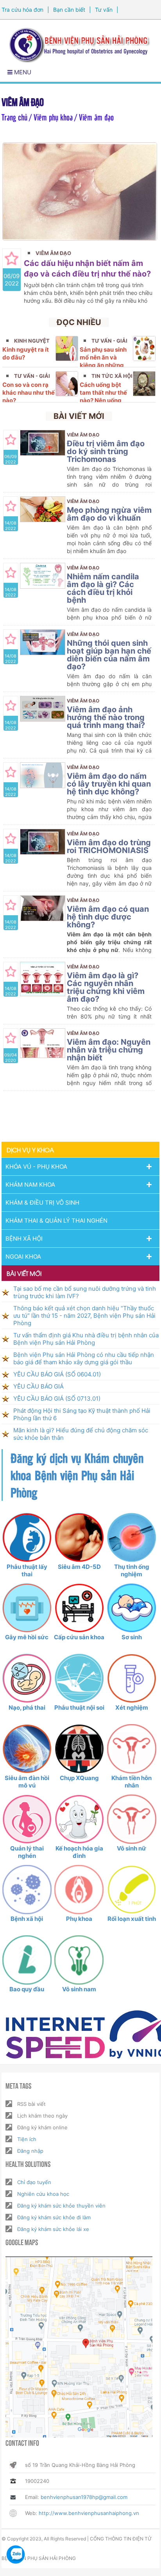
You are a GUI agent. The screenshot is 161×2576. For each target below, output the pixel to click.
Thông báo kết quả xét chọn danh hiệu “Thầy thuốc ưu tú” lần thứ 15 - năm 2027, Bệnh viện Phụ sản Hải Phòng (84, 1316)
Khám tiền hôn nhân (131, 1782)
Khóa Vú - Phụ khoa (36, 1167)
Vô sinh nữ (131, 1848)
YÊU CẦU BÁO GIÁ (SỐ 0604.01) (57, 1374)
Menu (22, 72)
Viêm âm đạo (53, 253)
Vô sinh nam (79, 1989)
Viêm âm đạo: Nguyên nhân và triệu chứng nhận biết (109, 1050)
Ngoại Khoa (23, 1257)
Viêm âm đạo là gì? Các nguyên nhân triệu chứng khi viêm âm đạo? (106, 987)
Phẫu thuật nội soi (79, 1707)
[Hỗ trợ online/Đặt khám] (16, 2554)
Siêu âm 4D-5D (79, 1567)
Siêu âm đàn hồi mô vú (27, 1782)
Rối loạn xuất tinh (132, 1919)
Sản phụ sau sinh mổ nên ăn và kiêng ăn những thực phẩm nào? (103, 361)
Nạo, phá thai (27, 1707)
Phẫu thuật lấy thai (27, 1570)
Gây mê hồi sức (27, 1637)
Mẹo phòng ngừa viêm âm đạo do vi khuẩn (109, 514)
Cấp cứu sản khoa (79, 1637)
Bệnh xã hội (27, 1919)
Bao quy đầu (27, 1989)
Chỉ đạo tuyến (34, 2182)
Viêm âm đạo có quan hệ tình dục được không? (108, 917)
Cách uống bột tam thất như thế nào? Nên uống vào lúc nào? (103, 396)
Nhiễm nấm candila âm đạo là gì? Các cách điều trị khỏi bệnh (103, 588)
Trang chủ (14, 117)
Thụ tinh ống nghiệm (132, 1570)
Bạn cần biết (69, 10)
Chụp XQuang (79, 1778)
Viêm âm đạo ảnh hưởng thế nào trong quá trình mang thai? (106, 717)
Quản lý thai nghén (27, 1852)
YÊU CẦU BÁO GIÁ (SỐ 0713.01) (57, 1398)
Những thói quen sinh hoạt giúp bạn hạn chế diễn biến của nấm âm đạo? (109, 655)
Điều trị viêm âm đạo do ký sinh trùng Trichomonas (106, 451)
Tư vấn (104, 10)
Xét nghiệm (132, 1707)
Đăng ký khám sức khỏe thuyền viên (61, 2206)
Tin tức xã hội (112, 376)
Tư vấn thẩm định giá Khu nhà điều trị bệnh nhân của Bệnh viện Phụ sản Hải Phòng (86, 1339)
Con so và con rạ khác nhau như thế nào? (29, 393)
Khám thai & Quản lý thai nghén (56, 1221)
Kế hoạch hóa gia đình (79, 1852)
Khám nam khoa (30, 1185)
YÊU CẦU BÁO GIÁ (38, 1386)
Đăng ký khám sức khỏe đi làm (54, 2217)
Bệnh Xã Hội (24, 1239)
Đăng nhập (30, 2151)
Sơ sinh (132, 1637)
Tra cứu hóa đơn (22, 10)
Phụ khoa (79, 1919)
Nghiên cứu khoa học (43, 2194)
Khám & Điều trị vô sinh (42, 1203)
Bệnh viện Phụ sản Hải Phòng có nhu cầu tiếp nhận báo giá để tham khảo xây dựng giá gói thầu (84, 1358)
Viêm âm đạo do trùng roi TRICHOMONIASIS (109, 846)
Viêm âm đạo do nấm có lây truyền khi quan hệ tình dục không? (109, 784)
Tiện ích (27, 2139)
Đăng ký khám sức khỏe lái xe (53, 2229)
